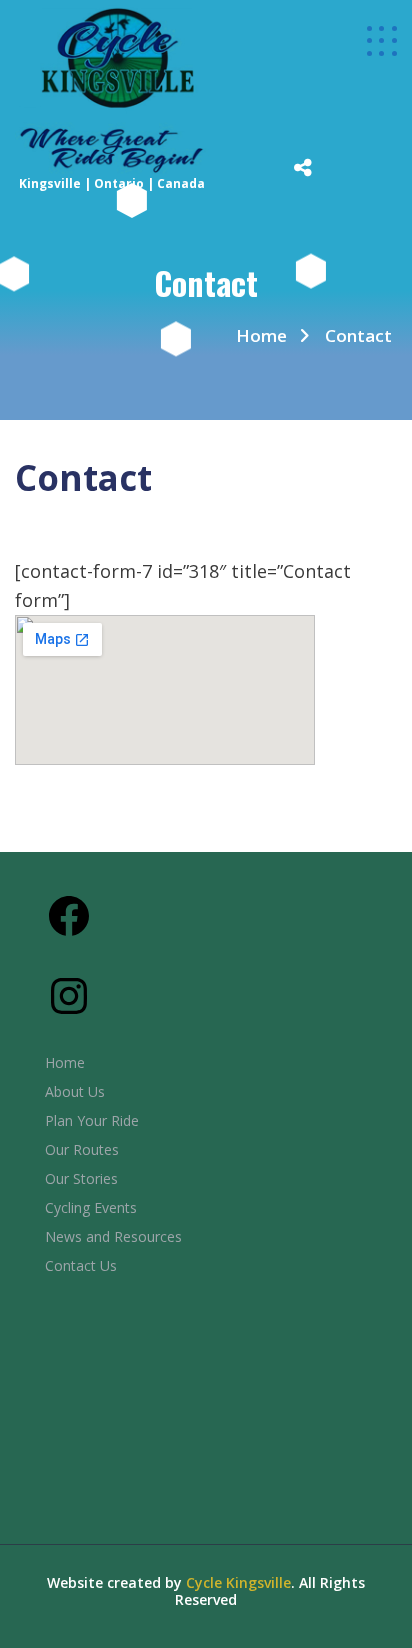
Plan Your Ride (92, 1120)
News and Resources (113, 1236)
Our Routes (82, 1149)
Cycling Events (91, 1207)
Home (261, 335)
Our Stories (81, 1178)
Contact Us (81, 1265)
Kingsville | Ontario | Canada (112, 183)
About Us (75, 1091)
